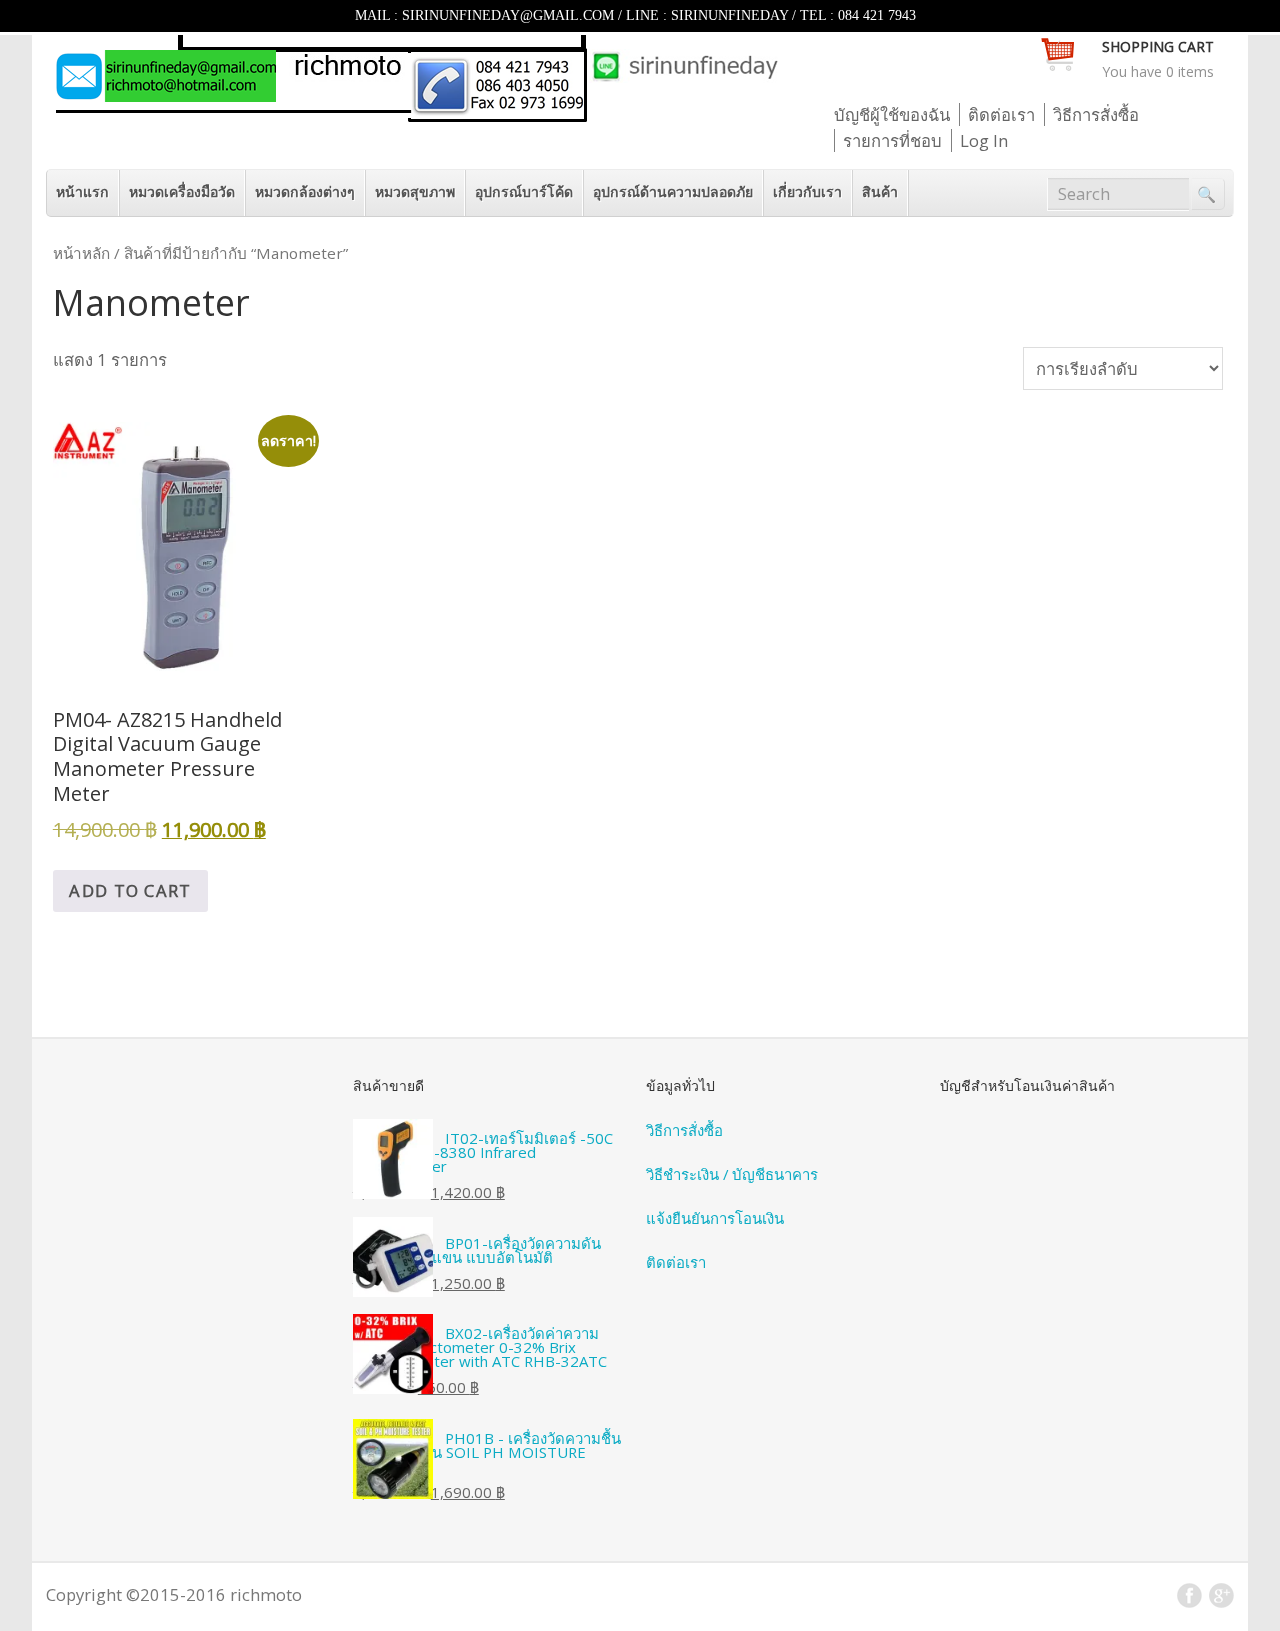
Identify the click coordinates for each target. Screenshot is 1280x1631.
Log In (984, 140)
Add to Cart (130, 890)
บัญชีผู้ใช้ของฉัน (892, 114)
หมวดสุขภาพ (415, 191)
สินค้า (880, 191)
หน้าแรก (82, 191)
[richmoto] (415, 115)
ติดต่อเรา (1001, 114)
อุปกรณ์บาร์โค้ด (524, 191)
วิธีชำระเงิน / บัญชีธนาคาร (732, 1174)
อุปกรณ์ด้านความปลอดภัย (673, 191)
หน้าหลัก (81, 253)
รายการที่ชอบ (892, 140)
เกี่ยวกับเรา (807, 191)
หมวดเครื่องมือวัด (182, 191)
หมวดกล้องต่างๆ (305, 191)
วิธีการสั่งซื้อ (1096, 114)
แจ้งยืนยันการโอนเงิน (715, 1218)
